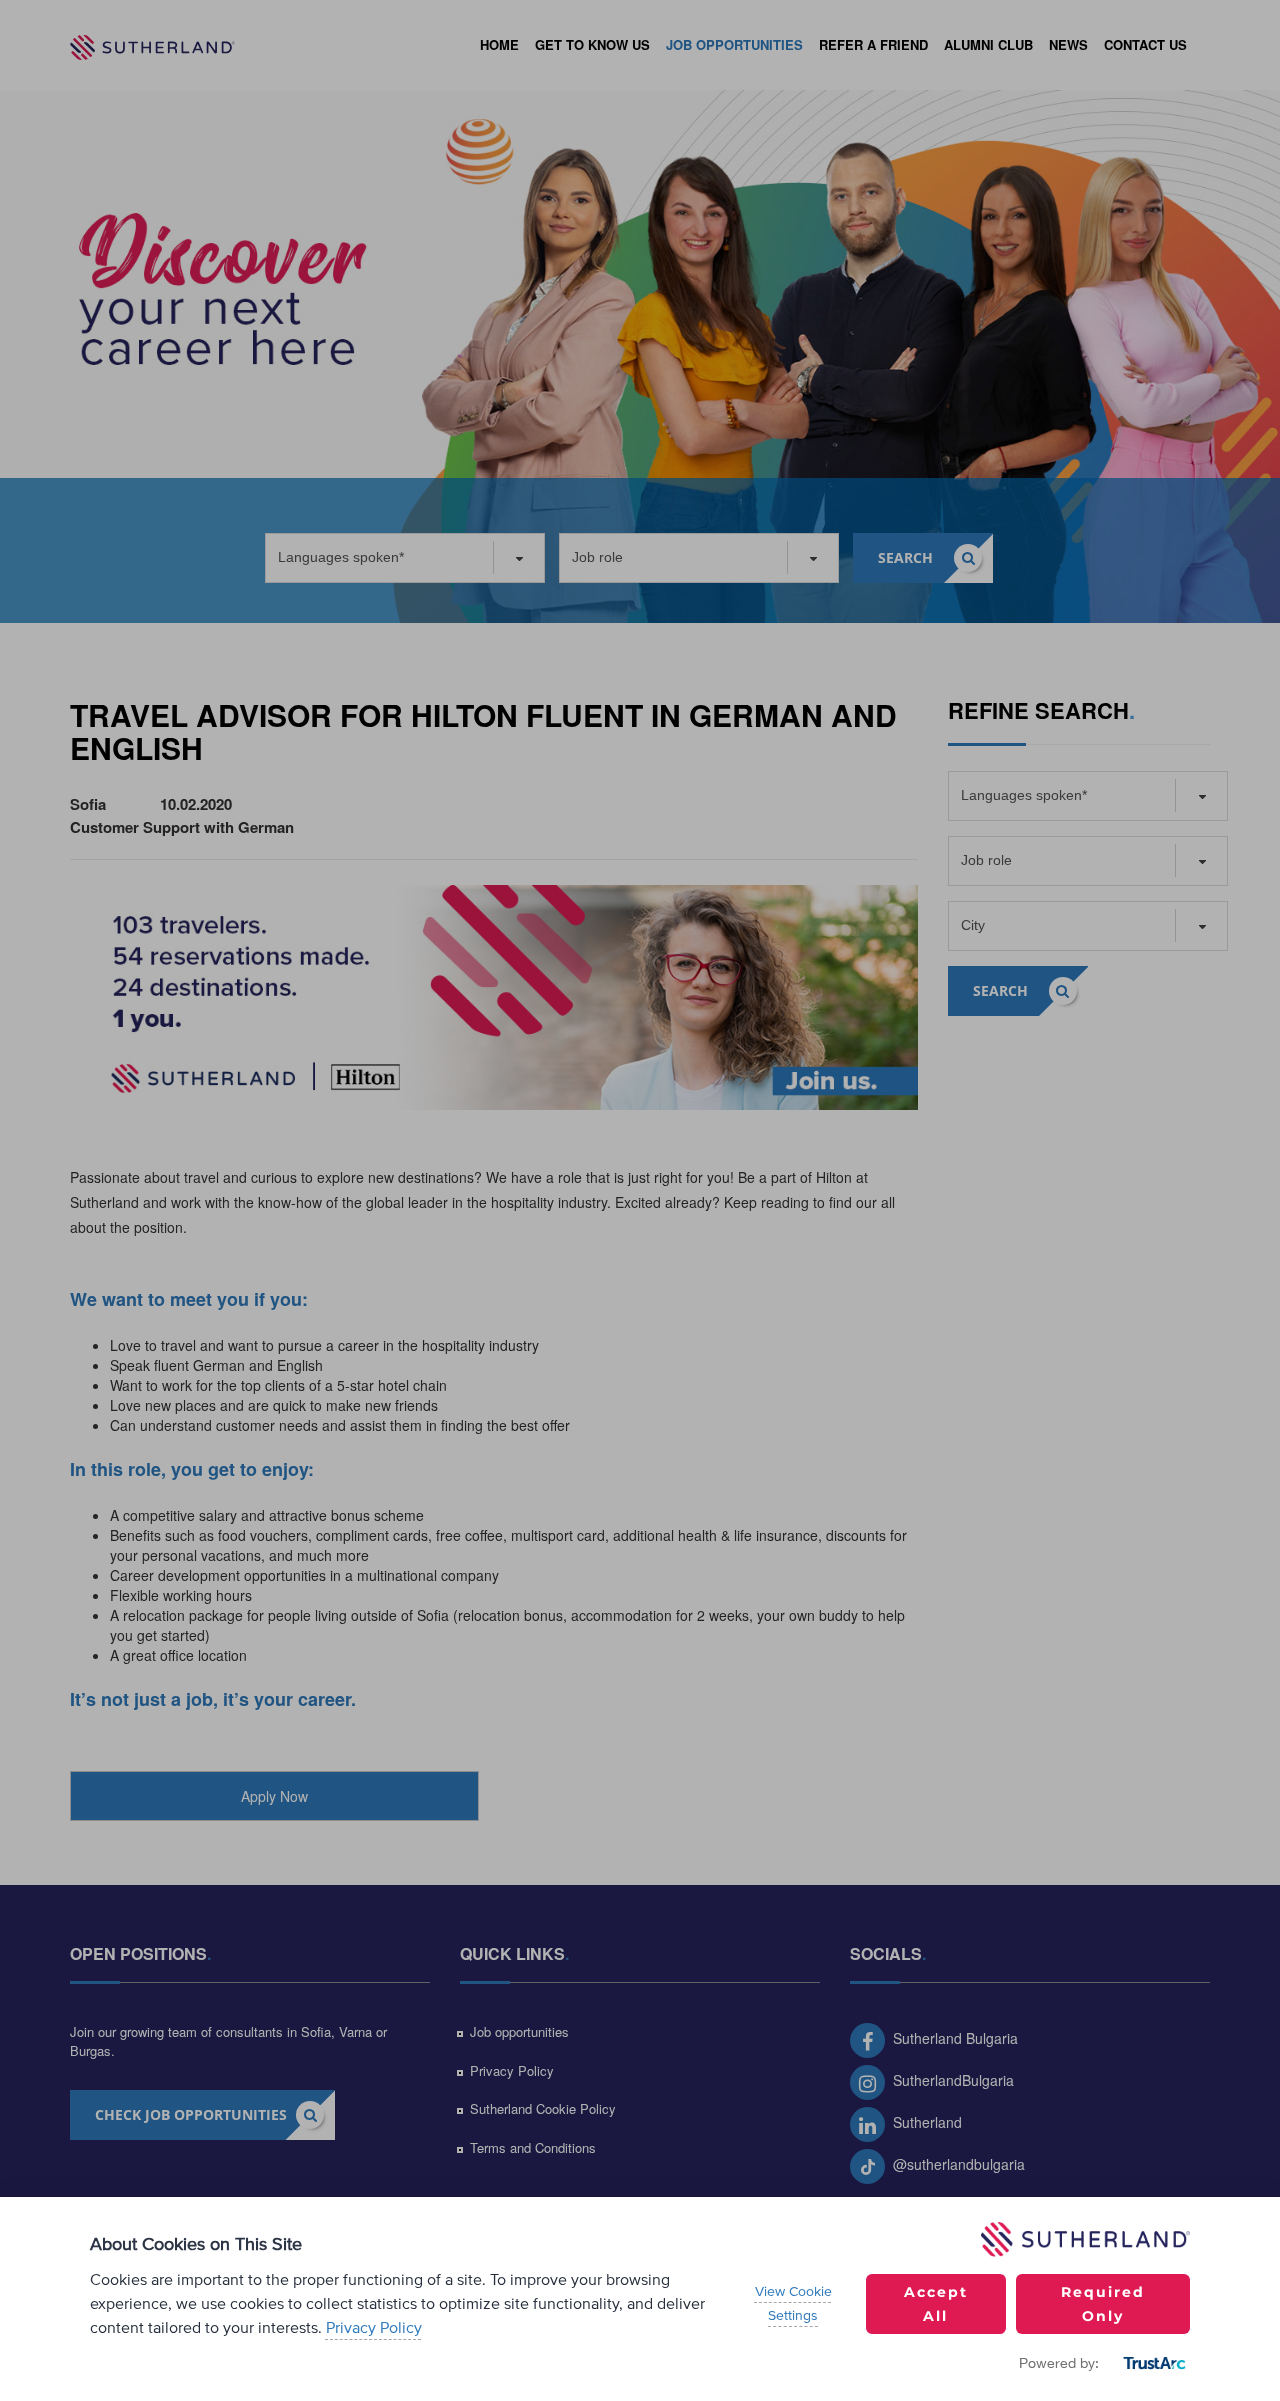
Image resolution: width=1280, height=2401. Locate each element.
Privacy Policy (374, 2328)
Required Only (1103, 2304)
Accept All (936, 2304)
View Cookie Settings (793, 2304)
